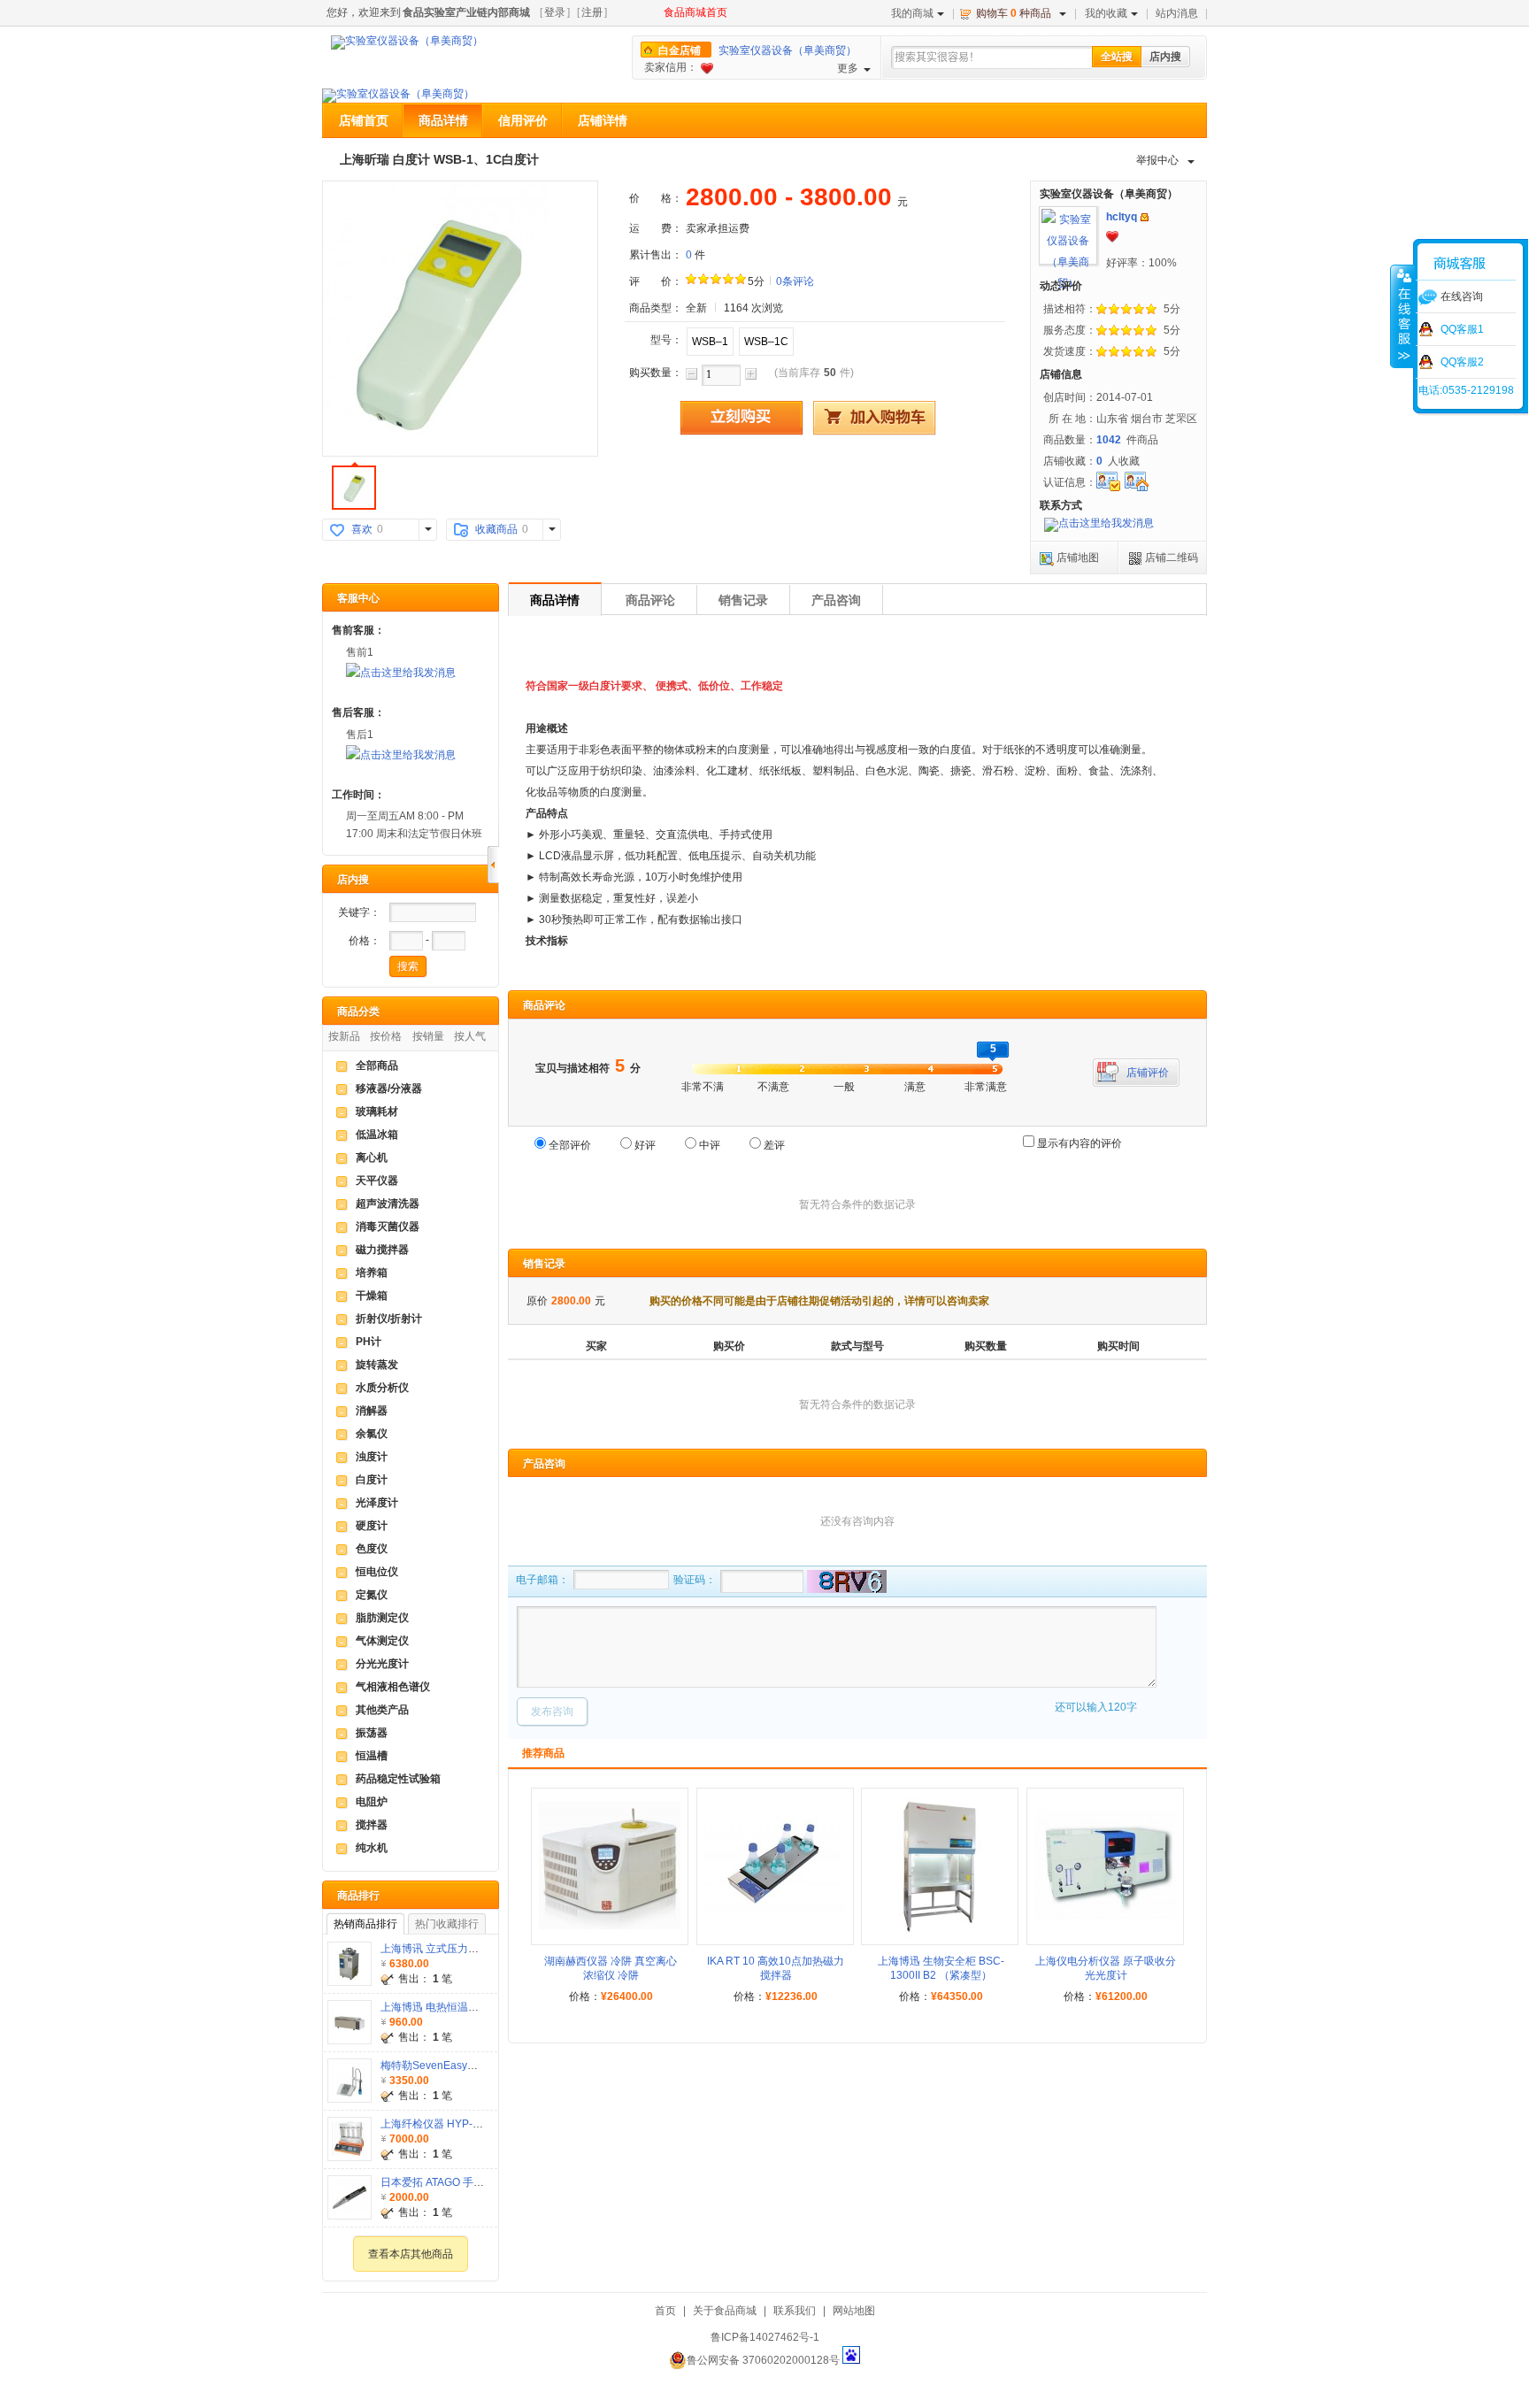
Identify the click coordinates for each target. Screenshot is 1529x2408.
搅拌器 (372, 1825)
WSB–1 (710, 342)
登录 (555, 12)
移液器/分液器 (389, 1089)
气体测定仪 (382, 1641)
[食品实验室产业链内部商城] (407, 42)
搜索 (408, 966)
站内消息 (1177, 13)
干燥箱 (372, 1296)
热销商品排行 (365, 1924)
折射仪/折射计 (389, 1319)
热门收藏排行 (447, 1924)
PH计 (369, 1342)
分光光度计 (382, 1664)
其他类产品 (382, 1710)
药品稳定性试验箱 (398, 1779)
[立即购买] (741, 418)
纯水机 (372, 1848)
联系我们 (795, 2311)
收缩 (1402, 316)
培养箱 (372, 1273)
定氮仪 (372, 1595)
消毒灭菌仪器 (388, 1227)
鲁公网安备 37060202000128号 (763, 2360)
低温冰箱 (377, 1135)
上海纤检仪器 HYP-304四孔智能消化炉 (473, 2124)
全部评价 (570, 1145)
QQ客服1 (1462, 329)
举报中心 (1157, 160)
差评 (774, 1145)
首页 (665, 2311)
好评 (645, 1145)
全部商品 (377, 1066)
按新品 (344, 1036)
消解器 (372, 1411)
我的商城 (912, 13)
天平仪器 (377, 1181)
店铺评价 (1148, 1073)
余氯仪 (372, 1434)
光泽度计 (377, 1503)
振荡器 (372, 1733)
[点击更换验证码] (845, 1581)
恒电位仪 (377, 1572)
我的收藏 (1106, 13)
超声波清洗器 (388, 1204)
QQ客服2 (1462, 362)
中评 (710, 1145)
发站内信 (1145, 217)
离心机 (372, 1158)
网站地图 (854, 2311)
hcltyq (1122, 217)
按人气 (470, 1036)
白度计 (372, 1480)
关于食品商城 (725, 2311)
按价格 (386, 1036)
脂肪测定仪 (382, 1618)
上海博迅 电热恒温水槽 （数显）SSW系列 (480, 2007)
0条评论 (795, 281)
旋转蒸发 (377, 1365)
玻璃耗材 (377, 1112)
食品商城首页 (695, 12)
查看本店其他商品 (411, 2254)
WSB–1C (766, 342)
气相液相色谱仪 (393, 1687)
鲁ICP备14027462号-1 (765, 2337)
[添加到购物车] (874, 418)
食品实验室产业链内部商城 (466, 12)
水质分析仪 (382, 1388)
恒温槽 (372, 1756)
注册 (592, 12)
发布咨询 (552, 1712)
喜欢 (362, 529)
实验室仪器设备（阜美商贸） (788, 50)
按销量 (428, 1036)
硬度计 (372, 1526)
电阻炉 (372, 1802)
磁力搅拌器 (382, 1250)
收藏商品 (496, 529)
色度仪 (372, 1549)
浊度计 (372, 1457)
